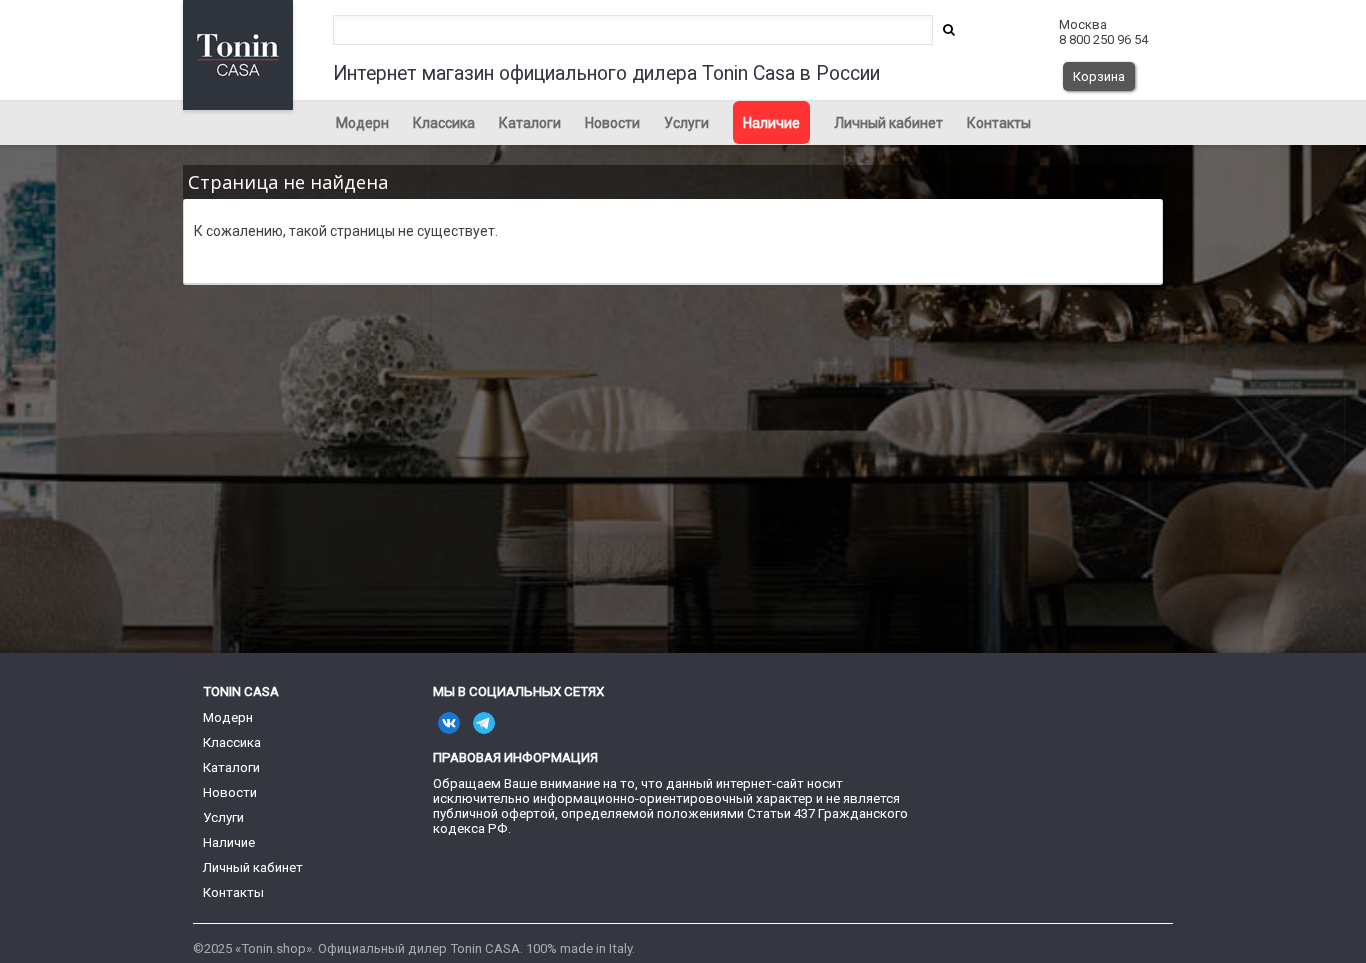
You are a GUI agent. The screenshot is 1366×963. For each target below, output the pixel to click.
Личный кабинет (888, 123)
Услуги (686, 123)
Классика (444, 123)
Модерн (362, 123)
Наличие (771, 123)
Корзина (1099, 76)
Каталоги (530, 123)
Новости (612, 123)
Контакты (999, 123)
